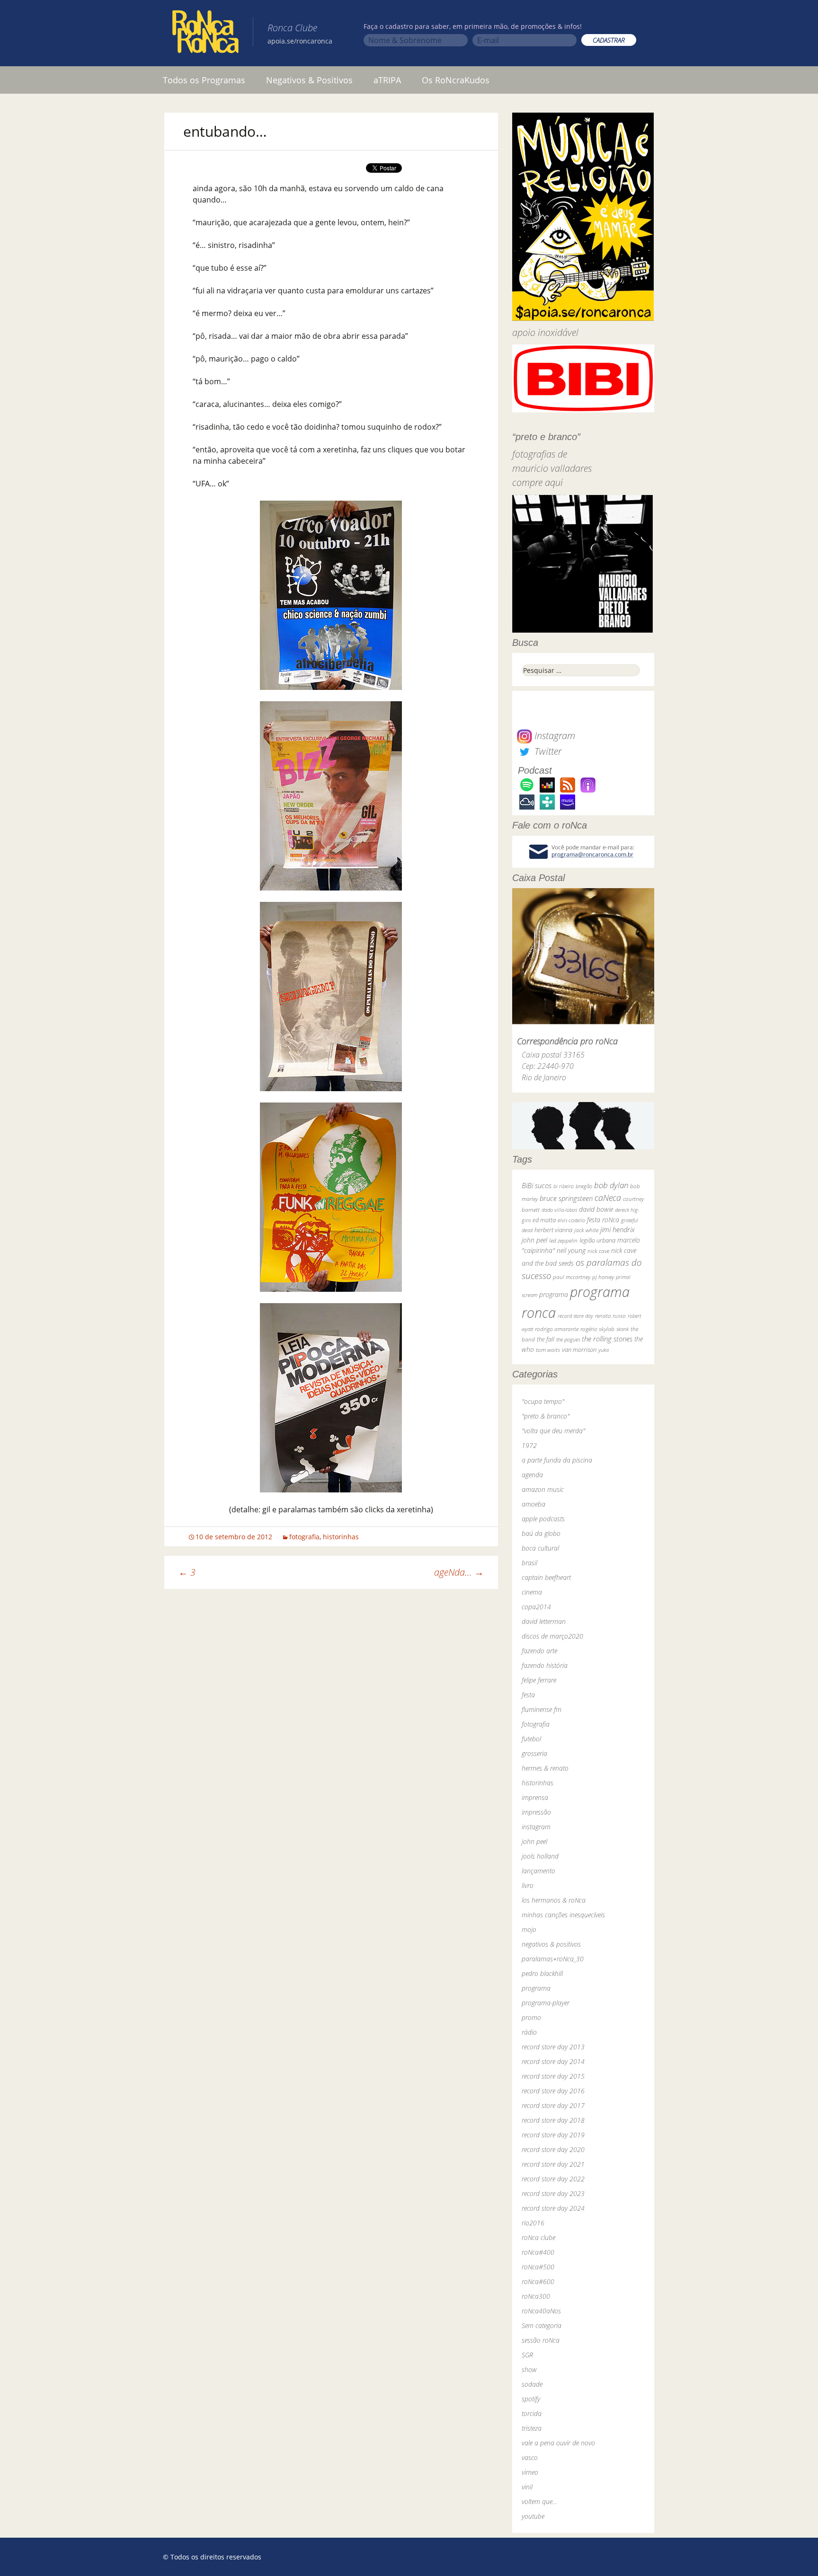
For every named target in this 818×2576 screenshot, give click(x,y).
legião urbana (597, 1240)
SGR (527, 2355)
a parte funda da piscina (557, 1460)
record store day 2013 (553, 2047)
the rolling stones (607, 1339)
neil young (571, 1250)
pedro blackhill (542, 1973)
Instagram (554, 736)
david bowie (596, 1209)
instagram (536, 1827)
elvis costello (571, 1220)
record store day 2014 (553, 2061)
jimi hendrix (618, 1229)
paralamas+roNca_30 (553, 1959)
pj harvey (603, 1277)
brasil (529, 1563)
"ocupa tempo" (543, 1401)
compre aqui (538, 482)
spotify (531, 2399)
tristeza (532, 2428)
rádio (529, 2032)
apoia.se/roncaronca (300, 41)
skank (622, 1329)
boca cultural (540, 1548)
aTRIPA (387, 80)
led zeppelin (563, 1240)
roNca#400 (538, 2252)
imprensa (535, 1797)
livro (528, 1885)
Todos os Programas (204, 80)
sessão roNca (541, 2340)
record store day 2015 (553, 2076)
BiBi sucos (537, 1185)
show (529, 2369)
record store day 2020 (553, 2149)
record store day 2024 (553, 2208)
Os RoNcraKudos (456, 80)
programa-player (546, 2003)
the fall (546, 1339)
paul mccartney (572, 1277)
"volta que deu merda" (553, 1431)
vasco (530, 2457)
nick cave (598, 1251)
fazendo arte (539, 1651)
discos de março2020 (552, 1636)
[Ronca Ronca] (205, 34)
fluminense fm (542, 1709)
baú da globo (541, 1533)
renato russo (610, 1316)
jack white (586, 1230)
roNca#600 (538, 2281)
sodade (532, 2384)
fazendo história (545, 1665)
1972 (529, 1445)
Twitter (547, 751)
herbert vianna (553, 1230)
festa (528, 1695)
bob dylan (611, 1185)
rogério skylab (597, 1329)
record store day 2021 (553, 2164)
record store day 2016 (553, 2091)
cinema (532, 1592)
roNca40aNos (541, 2311)
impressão (536, 1812)
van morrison (579, 1350)
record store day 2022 (553, 2179)
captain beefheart (546, 1577)
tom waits (548, 1350)
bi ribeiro (564, 1186)
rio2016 (533, 2223)
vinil (527, 2487)
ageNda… (459, 1572)
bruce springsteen (566, 1198)
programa (554, 1294)
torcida (532, 2413)
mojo (529, 1929)
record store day (575, 1316)
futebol (531, 1739)
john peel (534, 1240)
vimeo (530, 2472)
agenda (532, 1475)
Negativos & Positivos (309, 80)
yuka (604, 1350)
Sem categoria (542, 2325)
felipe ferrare (539, 1680)
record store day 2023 (553, 2193)
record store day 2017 (553, 2105)
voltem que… (539, 2501)
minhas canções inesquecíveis (563, 1915)
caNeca (608, 1198)
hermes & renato (545, 1768)
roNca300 (536, 2296)
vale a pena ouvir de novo (558, 2443)
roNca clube (538, 2237)
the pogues (568, 1339)
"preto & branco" (546, 1416)
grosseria (534, 1753)
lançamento (538, 1871)
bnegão (584, 1186)
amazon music (543, 1489)
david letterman (544, 1621)
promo (531, 2017)
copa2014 (536, 1607)
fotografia (304, 1537)
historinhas (341, 1537)
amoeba (533, 1504)
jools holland (540, 1856)
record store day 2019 (553, 2135)
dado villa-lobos (559, 1210)
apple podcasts (543, 1519)
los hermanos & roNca (554, 1900)
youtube (533, 2516)
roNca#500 (538, 2267)
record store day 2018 (553, 2120)
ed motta (544, 1220)
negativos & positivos (551, 1944)
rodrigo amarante (557, 1329)
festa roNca (603, 1220)
